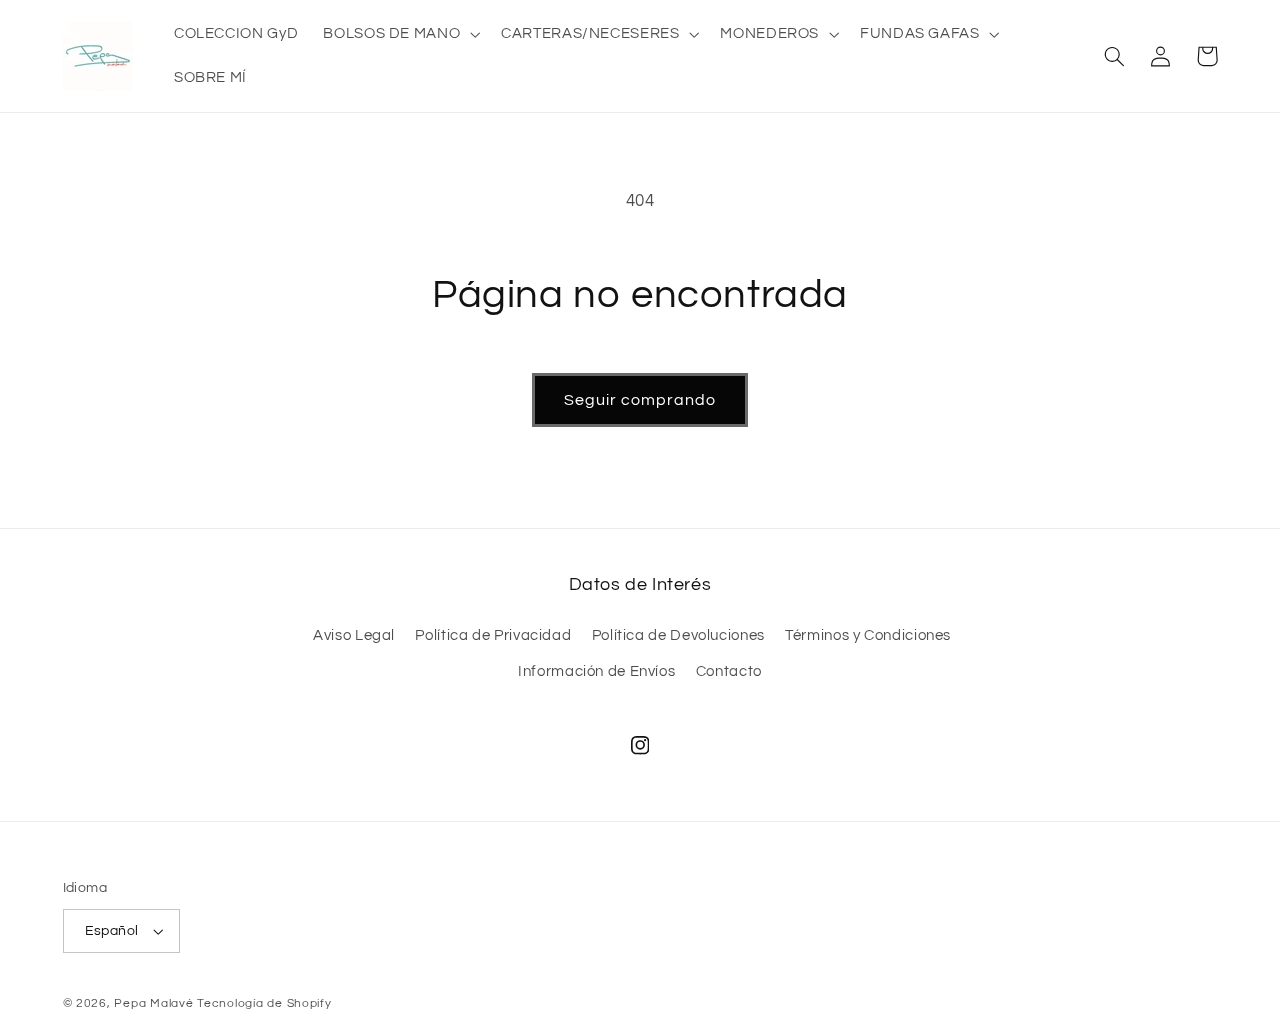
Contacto (729, 671)
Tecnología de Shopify (264, 1003)
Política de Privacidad (493, 635)
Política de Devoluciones (678, 635)
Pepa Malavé (153, 1003)
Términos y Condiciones (868, 635)
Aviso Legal (354, 635)
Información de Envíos (596, 671)
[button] (400, 34)
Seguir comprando (640, 400)
